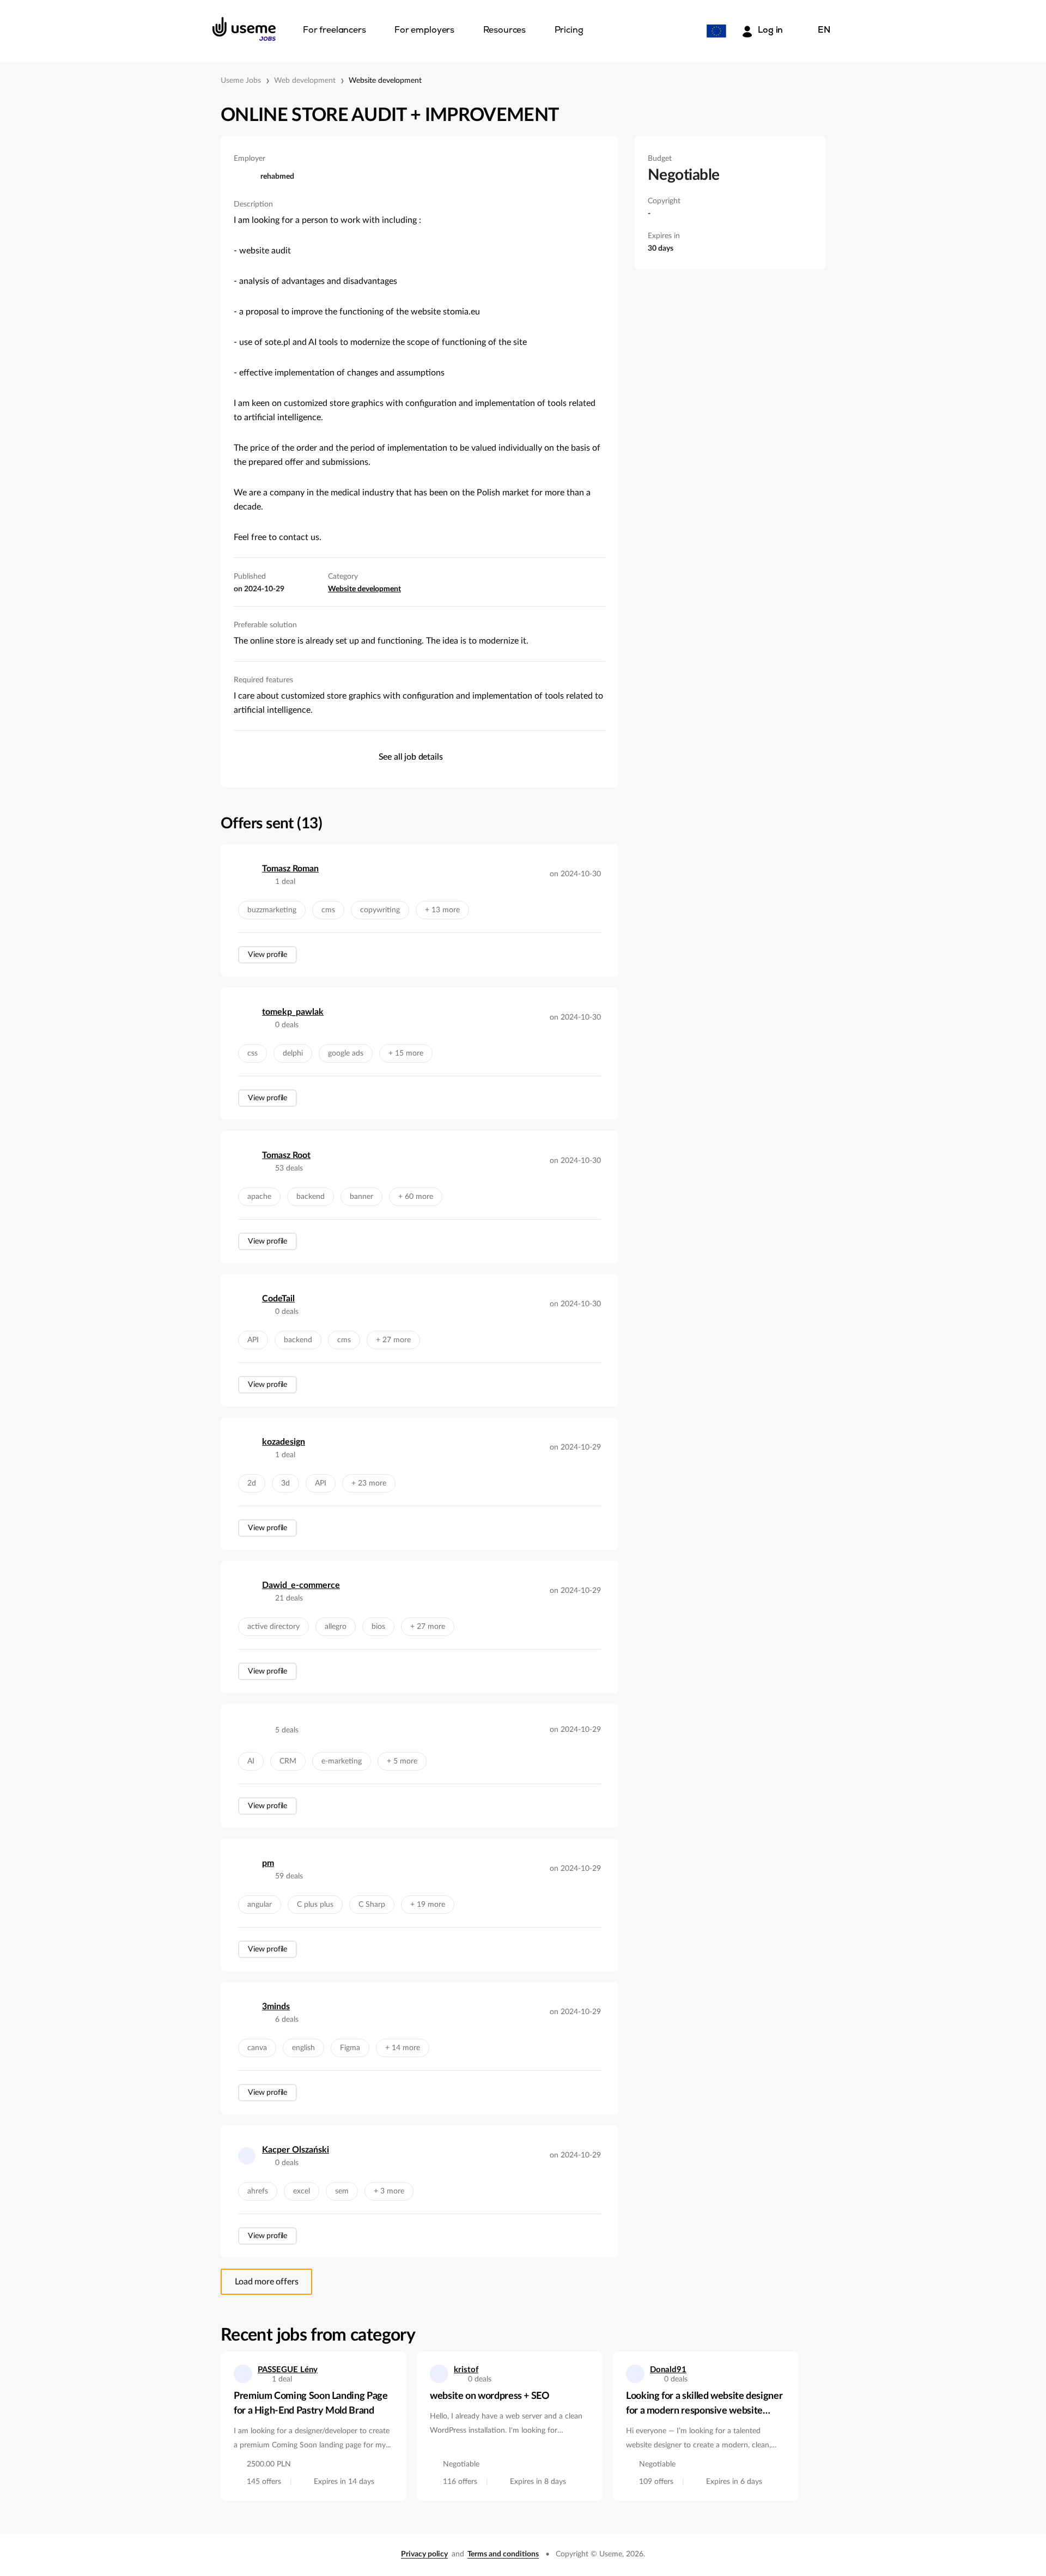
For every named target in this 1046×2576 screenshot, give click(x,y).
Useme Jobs (241, 81)
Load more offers (266, 2282)
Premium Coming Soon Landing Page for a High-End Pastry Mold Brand (311, 2404)
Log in (770, 31)
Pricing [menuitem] (569, 31)
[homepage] (244, 29)
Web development (305, 81)
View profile (267, 955)
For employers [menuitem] (424, 31)
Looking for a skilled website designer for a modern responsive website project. (704, 2405)
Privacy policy (424, 2554)
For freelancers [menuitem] (335, 31)
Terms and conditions (503, 2554)
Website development (385, 81)
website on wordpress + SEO (490, 2396)
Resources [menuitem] (505, 31)
